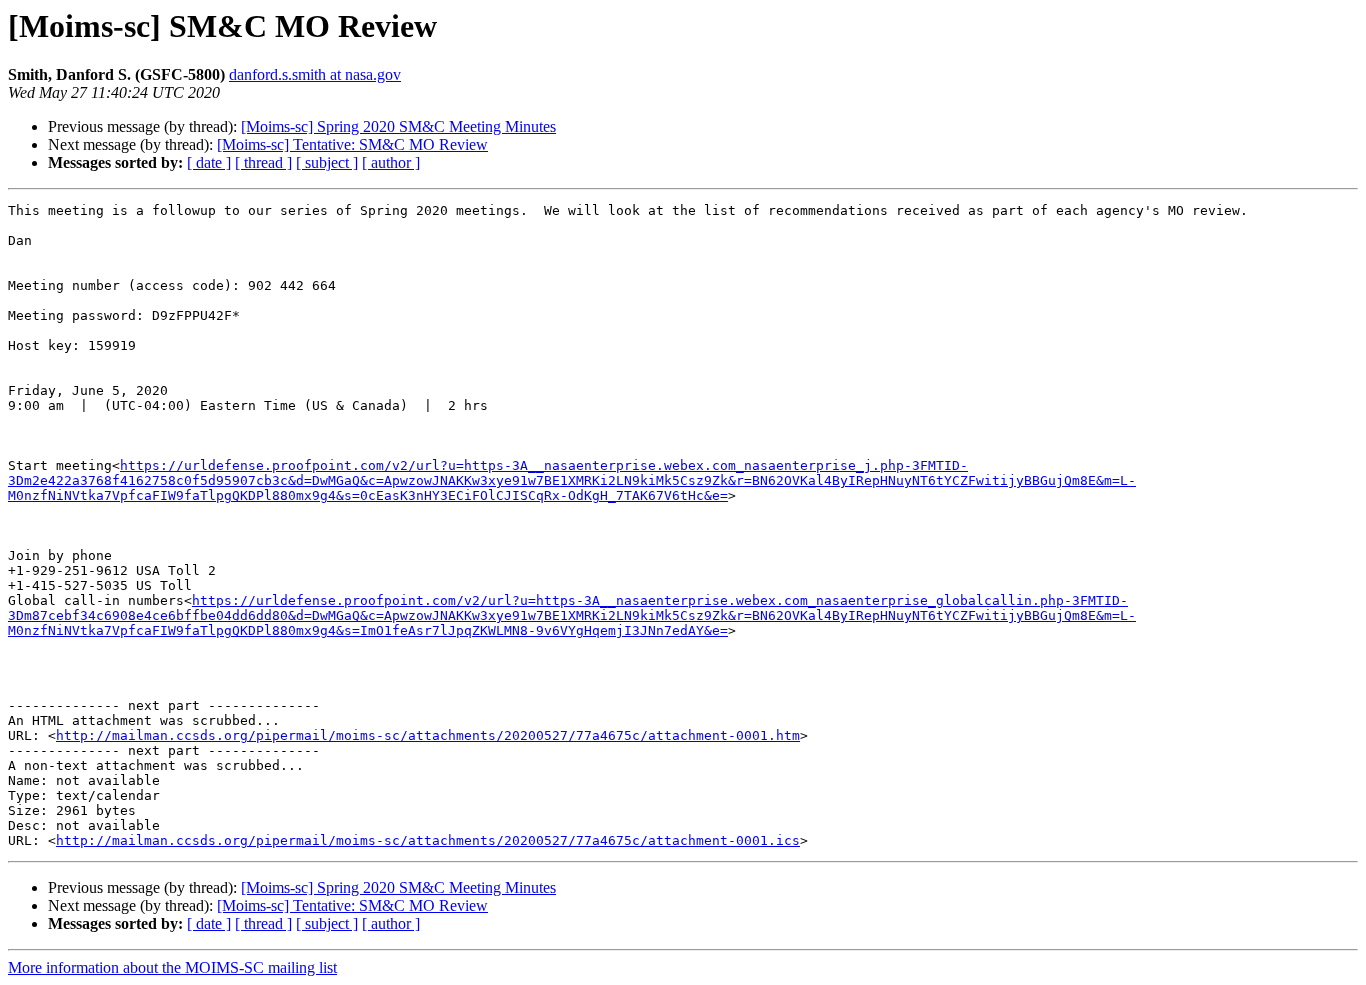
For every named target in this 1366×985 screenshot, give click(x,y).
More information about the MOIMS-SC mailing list (172, 967)
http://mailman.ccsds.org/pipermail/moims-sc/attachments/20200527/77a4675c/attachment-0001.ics (428, 840)
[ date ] (209, 162)
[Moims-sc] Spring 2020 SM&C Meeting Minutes (398, 126)
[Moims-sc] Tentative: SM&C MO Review (352, 144)
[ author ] (391, 162)
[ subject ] (327, 162)
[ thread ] (263, 162)
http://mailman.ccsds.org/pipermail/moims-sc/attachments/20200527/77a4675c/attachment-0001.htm (428, 735)
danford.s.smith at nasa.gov (315, 74)
